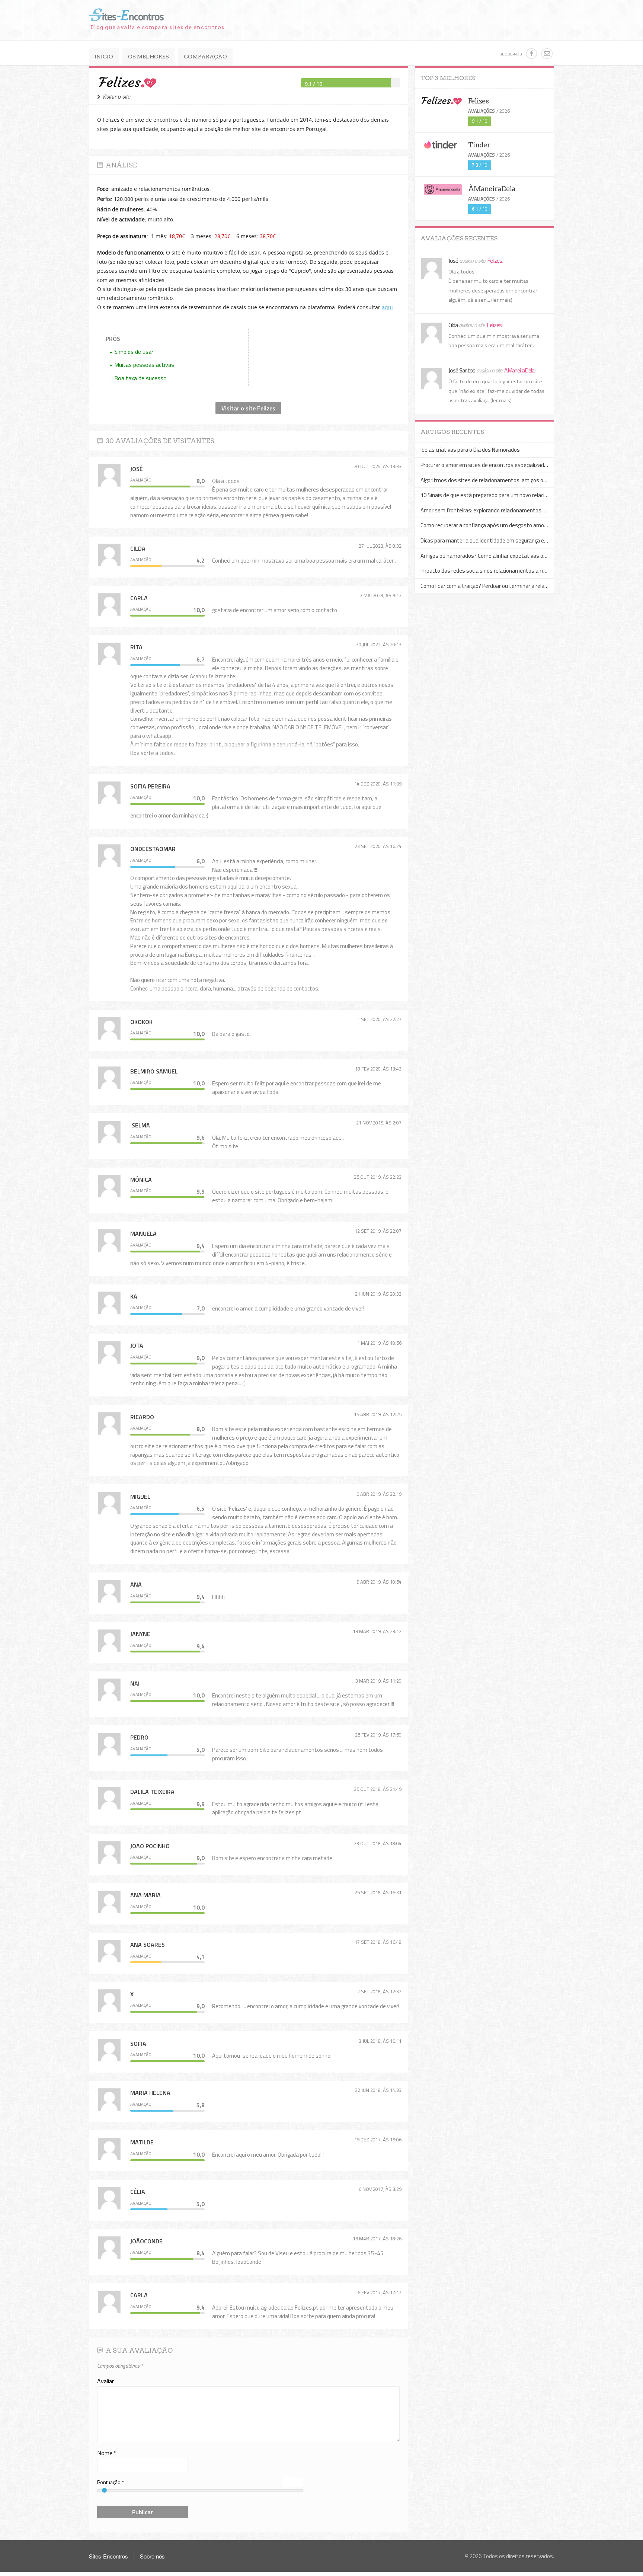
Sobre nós (152, 2556)
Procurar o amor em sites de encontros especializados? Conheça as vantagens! (515, 465)
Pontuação (111, 2482)
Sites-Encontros (109, 2556)
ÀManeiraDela (492, 189)
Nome (107, 2453)
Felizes (478, 101)
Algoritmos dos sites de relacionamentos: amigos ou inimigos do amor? (506, 480)
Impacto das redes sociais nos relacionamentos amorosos (490, 571)
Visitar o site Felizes (248, 408)
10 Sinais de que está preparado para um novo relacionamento (495, 495)
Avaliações (482, 111)
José (454, 260)
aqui (387, 307)
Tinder (479, 145)
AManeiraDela (519, 370)
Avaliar (105, 2381)
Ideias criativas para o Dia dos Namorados (470, 450)
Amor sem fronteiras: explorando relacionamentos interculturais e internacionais (517, 510)
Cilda (454, 325)
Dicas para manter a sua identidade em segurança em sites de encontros (508, 540)
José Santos (462, 370)
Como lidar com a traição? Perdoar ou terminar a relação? (488, 586)
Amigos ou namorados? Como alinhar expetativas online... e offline (500, 556)
